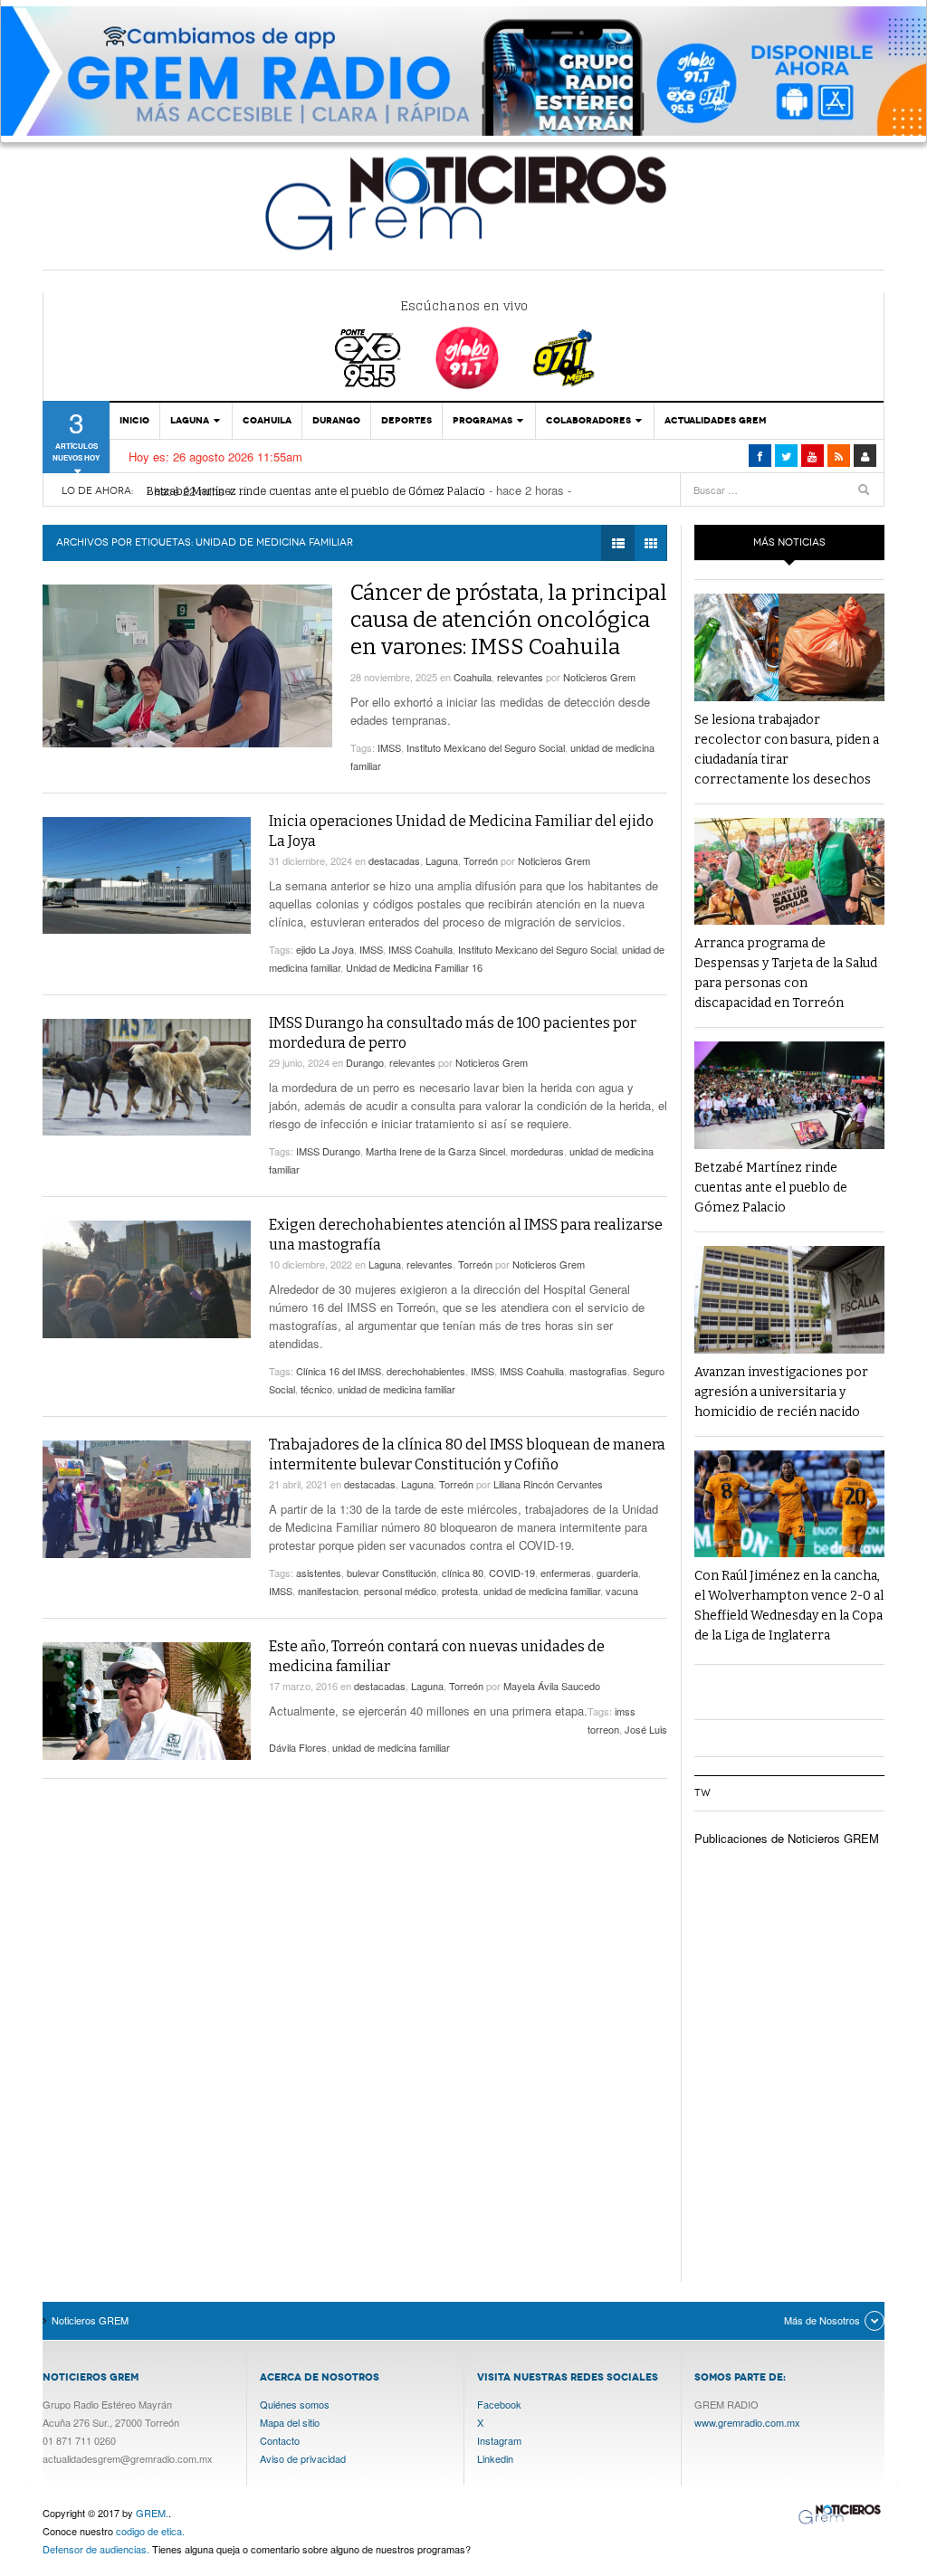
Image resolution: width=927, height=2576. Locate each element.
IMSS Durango (328, 1151)
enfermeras (566, 1573)
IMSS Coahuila (420, 949)
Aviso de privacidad (303, 2458)
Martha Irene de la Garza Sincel (435, 1151)
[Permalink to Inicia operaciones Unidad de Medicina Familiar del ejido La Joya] (147, 875)
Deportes (406, 420)
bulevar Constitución (392, 1573)
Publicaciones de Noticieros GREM (787, 1838)
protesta (460, 1591)
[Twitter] (786, 456)
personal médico (400, 1591)
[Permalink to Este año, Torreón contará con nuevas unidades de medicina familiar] (147, 1701)
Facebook (499, 2404)
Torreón (481, 860)
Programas (483, 420)
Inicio (134, 420)
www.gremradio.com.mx (747, 2422)
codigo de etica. (150, 2531)
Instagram (499, 2440)
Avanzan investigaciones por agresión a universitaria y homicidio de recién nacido (781, 1392)
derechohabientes (426, 1371)
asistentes (319, 1573)
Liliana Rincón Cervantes (548, 1484)
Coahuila (267, 420)
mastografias (598, 1371)
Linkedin (495, 2458)
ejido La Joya (325, 949)
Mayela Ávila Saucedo (552, 1686)
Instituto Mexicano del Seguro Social (486, 747)
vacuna (622, 1591)
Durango (336, 420)
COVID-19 (512, 1573)
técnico (316, 1389)
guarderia (617, 1573)
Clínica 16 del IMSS (339, 1371)
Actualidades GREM (716, 420)
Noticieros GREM (463, 202)
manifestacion (328, 1591)
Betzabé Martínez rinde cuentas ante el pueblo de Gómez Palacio (316, 491)
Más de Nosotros (822, 2320)
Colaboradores (588, 420)
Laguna (190, 420)
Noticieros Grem (599, 677)
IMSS (389, 747)
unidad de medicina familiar (397, 1389)
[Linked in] (812, 456)
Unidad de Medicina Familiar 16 (414, 967)
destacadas (394, 860)
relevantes (520, 677)
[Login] (865, 456)
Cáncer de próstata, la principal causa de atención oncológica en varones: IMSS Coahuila (509, 620)
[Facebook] (760, 456)
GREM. (152, 2513)
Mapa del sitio (290, 2422)
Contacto (280, 2440)
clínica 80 (463, 1573)
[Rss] (839, 456)
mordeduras (537, 1151)
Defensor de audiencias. (96, 2549)
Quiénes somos (295, 2404)
